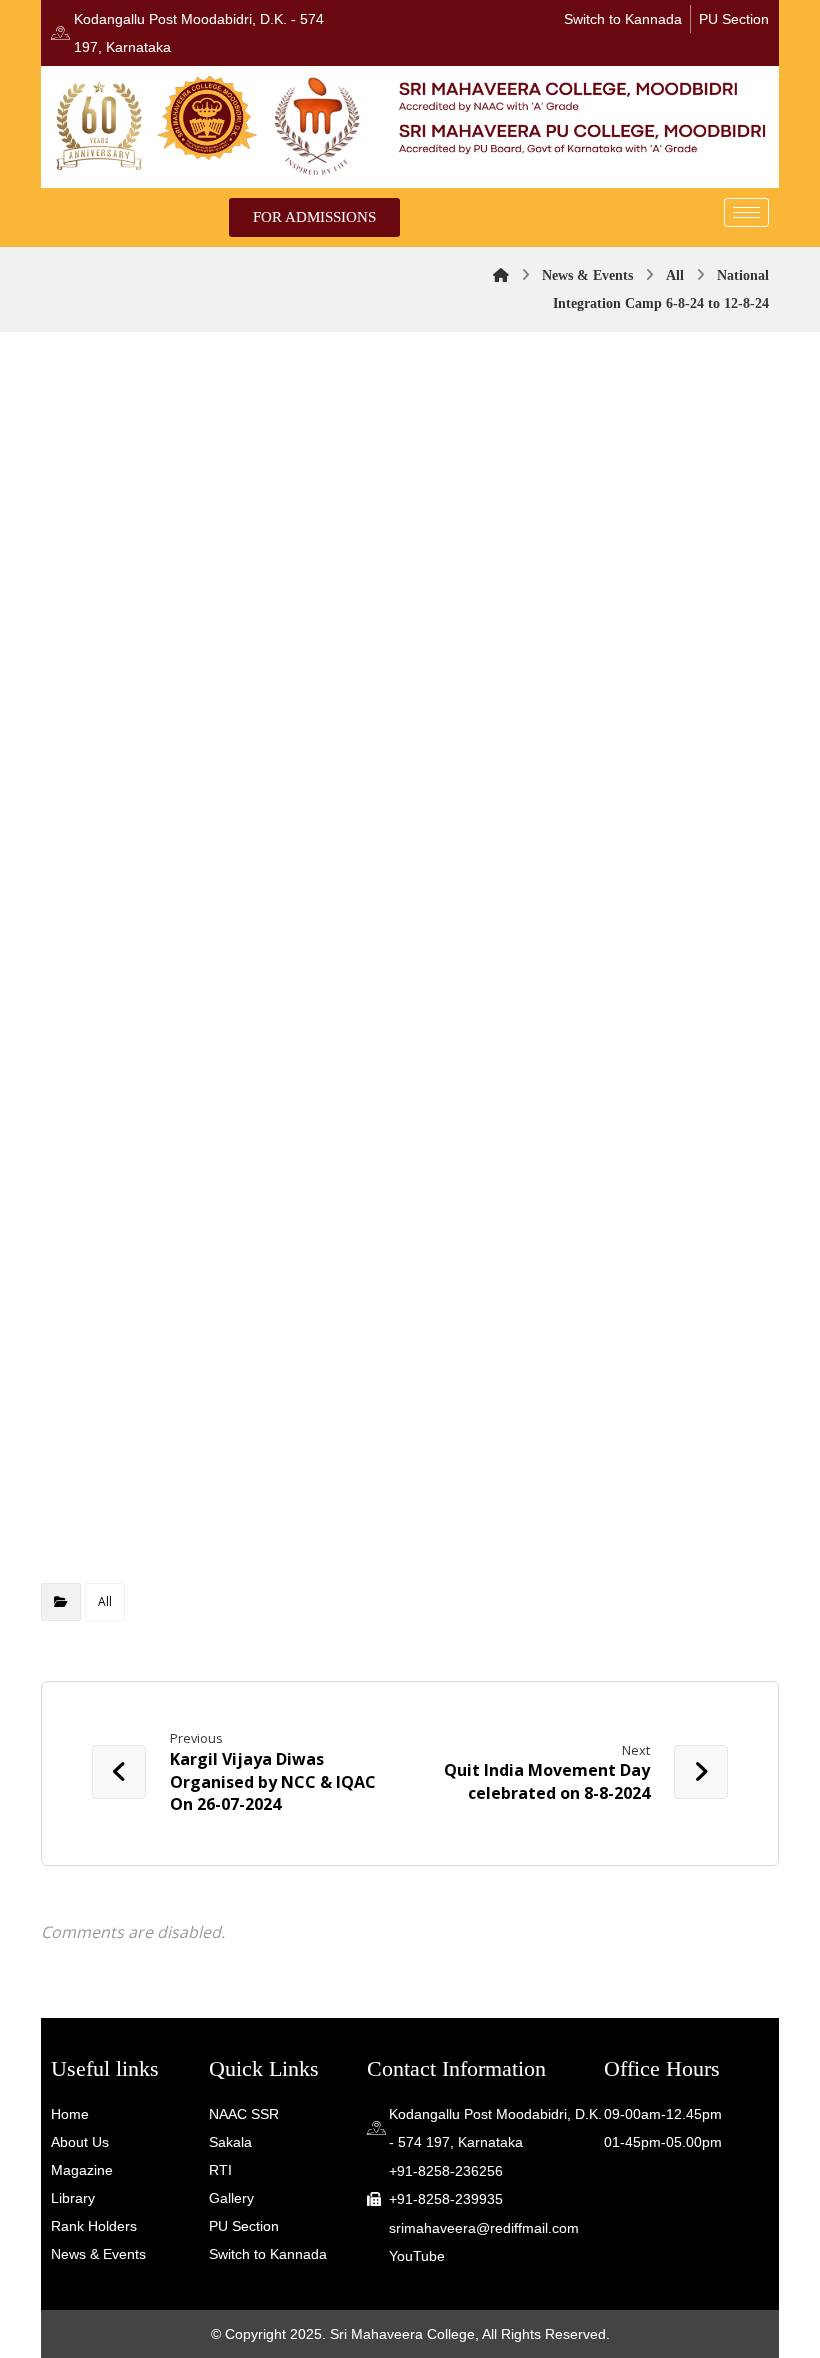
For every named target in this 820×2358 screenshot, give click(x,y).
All (105, 1601)
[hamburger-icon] (746, 212)
